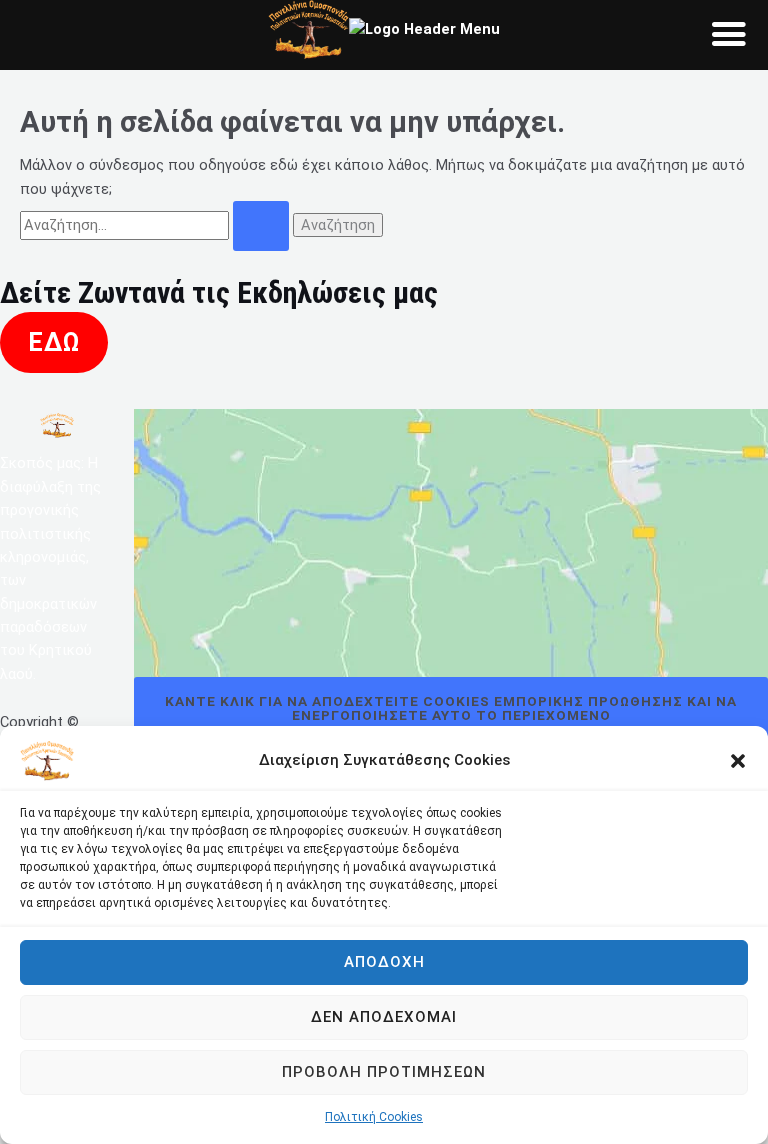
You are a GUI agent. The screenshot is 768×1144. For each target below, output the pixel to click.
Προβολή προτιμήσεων (384, 1072)
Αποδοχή (384, 962)
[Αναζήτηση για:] (156, 225)
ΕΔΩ (54, 342)
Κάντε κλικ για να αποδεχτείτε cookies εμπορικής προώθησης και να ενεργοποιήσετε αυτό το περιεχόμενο (451, 708)
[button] (738, 761)
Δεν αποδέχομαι (384, 1017)
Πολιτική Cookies (374, 1117)
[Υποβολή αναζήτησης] (261, 226)
